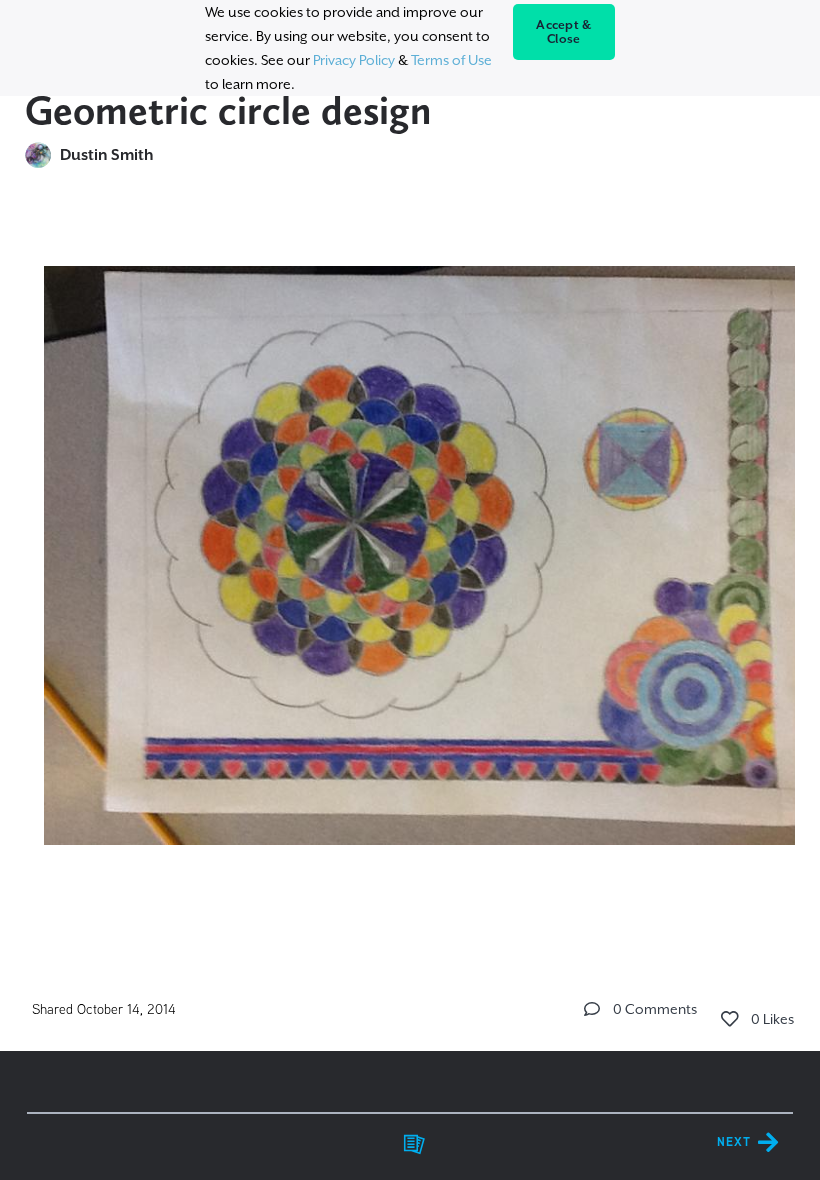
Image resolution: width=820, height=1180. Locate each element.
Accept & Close (563, 32)
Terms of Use (451, 60)
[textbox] (410, 546)
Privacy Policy (354, 60)
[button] (592, 1009)
